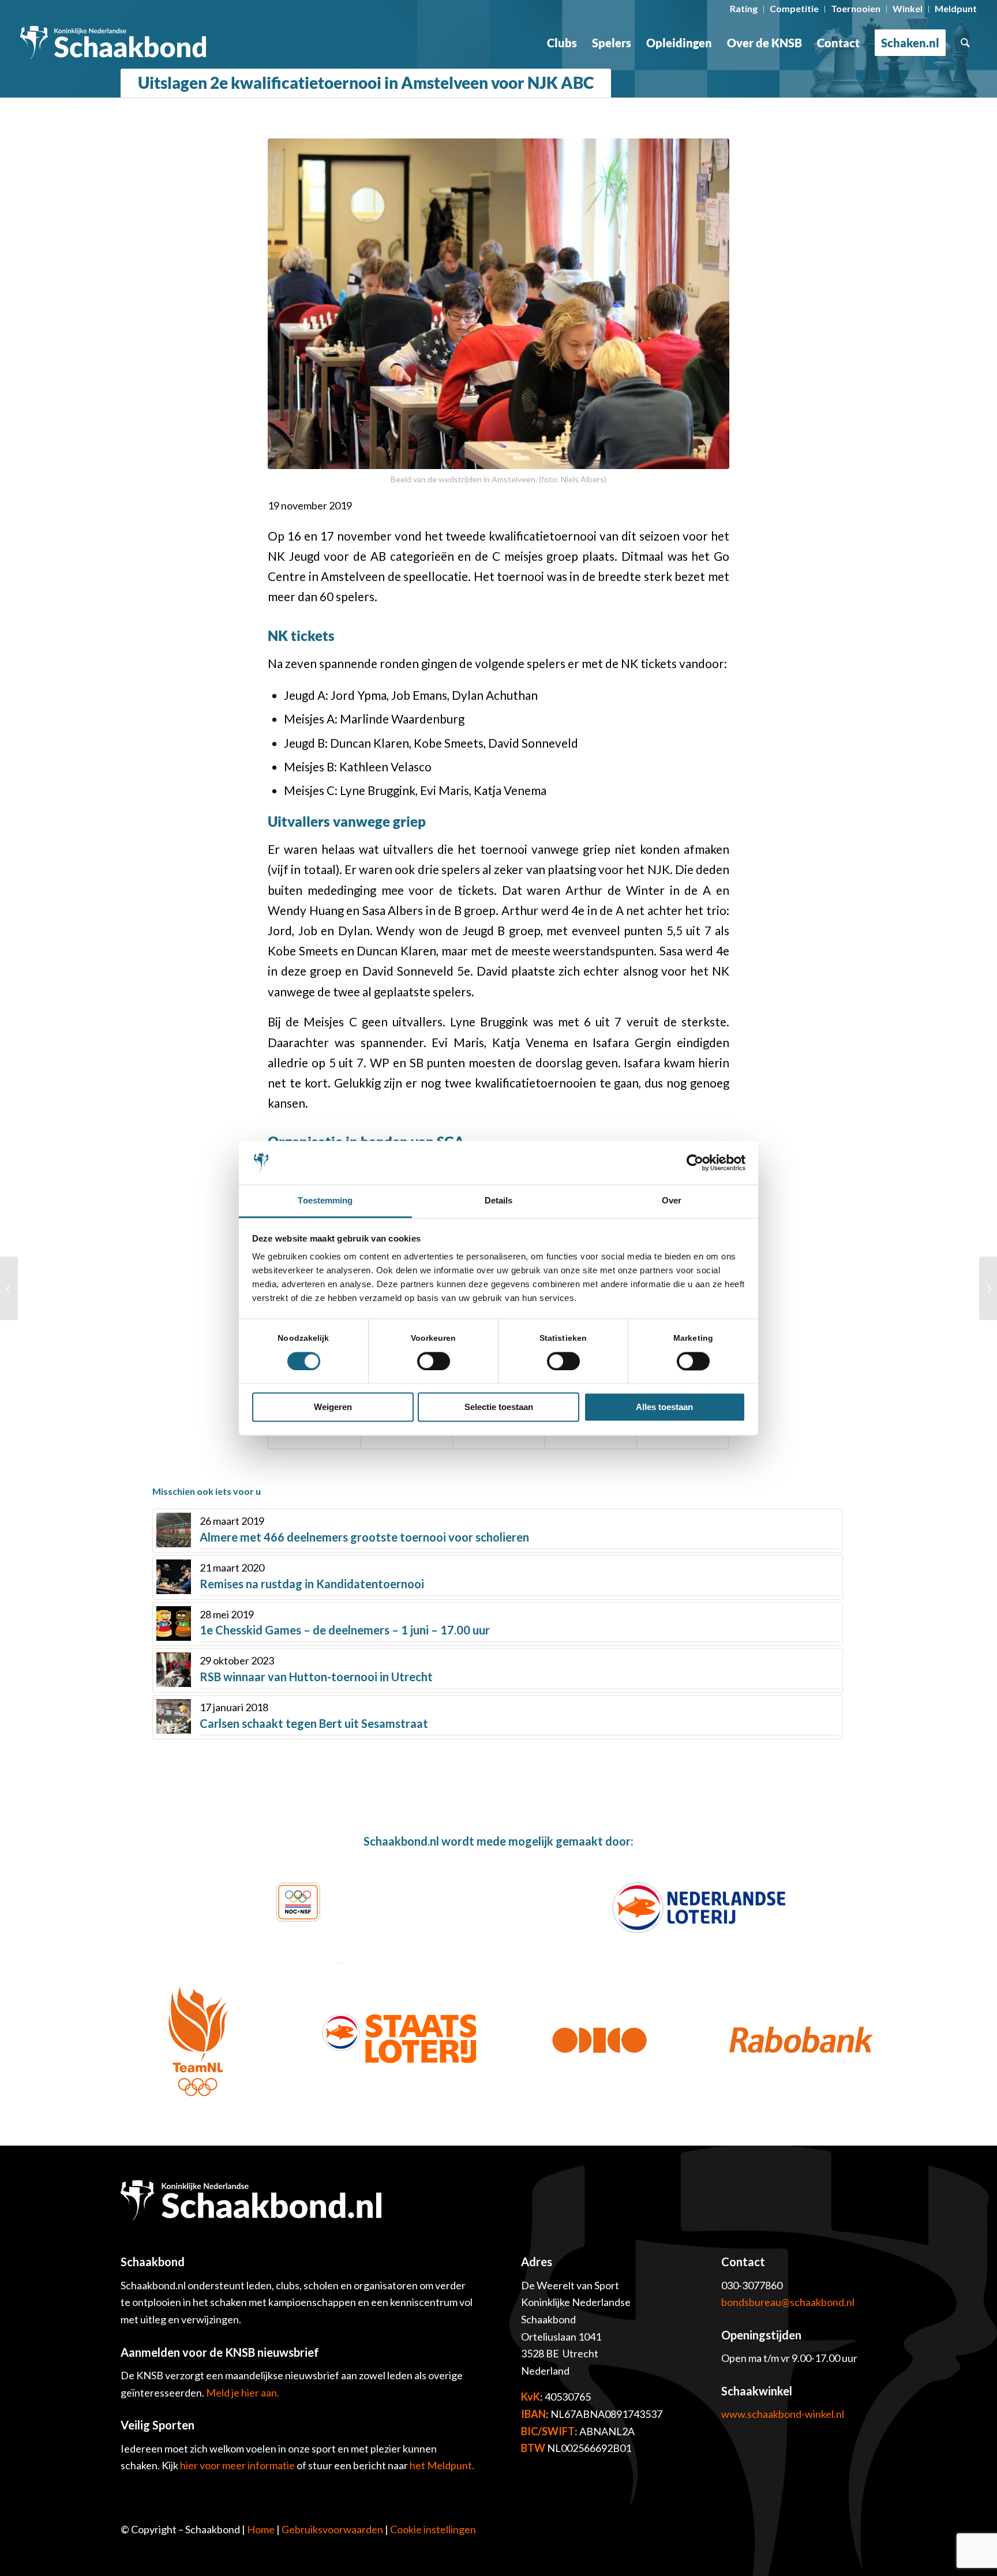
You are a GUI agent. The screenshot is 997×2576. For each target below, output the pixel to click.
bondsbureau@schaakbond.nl (788, 2302)
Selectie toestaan (499, 1407)
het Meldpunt (441, 2465)
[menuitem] (744, 9)
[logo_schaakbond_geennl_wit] (113, 43)
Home (261, 2529)
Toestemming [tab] (325, 1201)
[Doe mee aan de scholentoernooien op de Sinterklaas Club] (988, 1288)
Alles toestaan (664, 1407)
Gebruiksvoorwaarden (332, 2529)
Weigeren (333, 1407)
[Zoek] (965, 43)
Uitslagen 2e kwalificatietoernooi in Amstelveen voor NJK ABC (366, 83)
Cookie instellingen (433, 2529)
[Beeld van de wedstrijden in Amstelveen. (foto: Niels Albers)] (498, 304)
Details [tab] (499, 1201)
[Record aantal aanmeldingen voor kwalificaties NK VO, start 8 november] (9, 1288)
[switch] (434, 1361)
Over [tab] (672, 1201)
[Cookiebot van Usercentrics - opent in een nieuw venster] (695, 1163)
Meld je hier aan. (243, 2393)
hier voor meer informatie (238, 2465)
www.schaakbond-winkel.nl (783, 2414)
